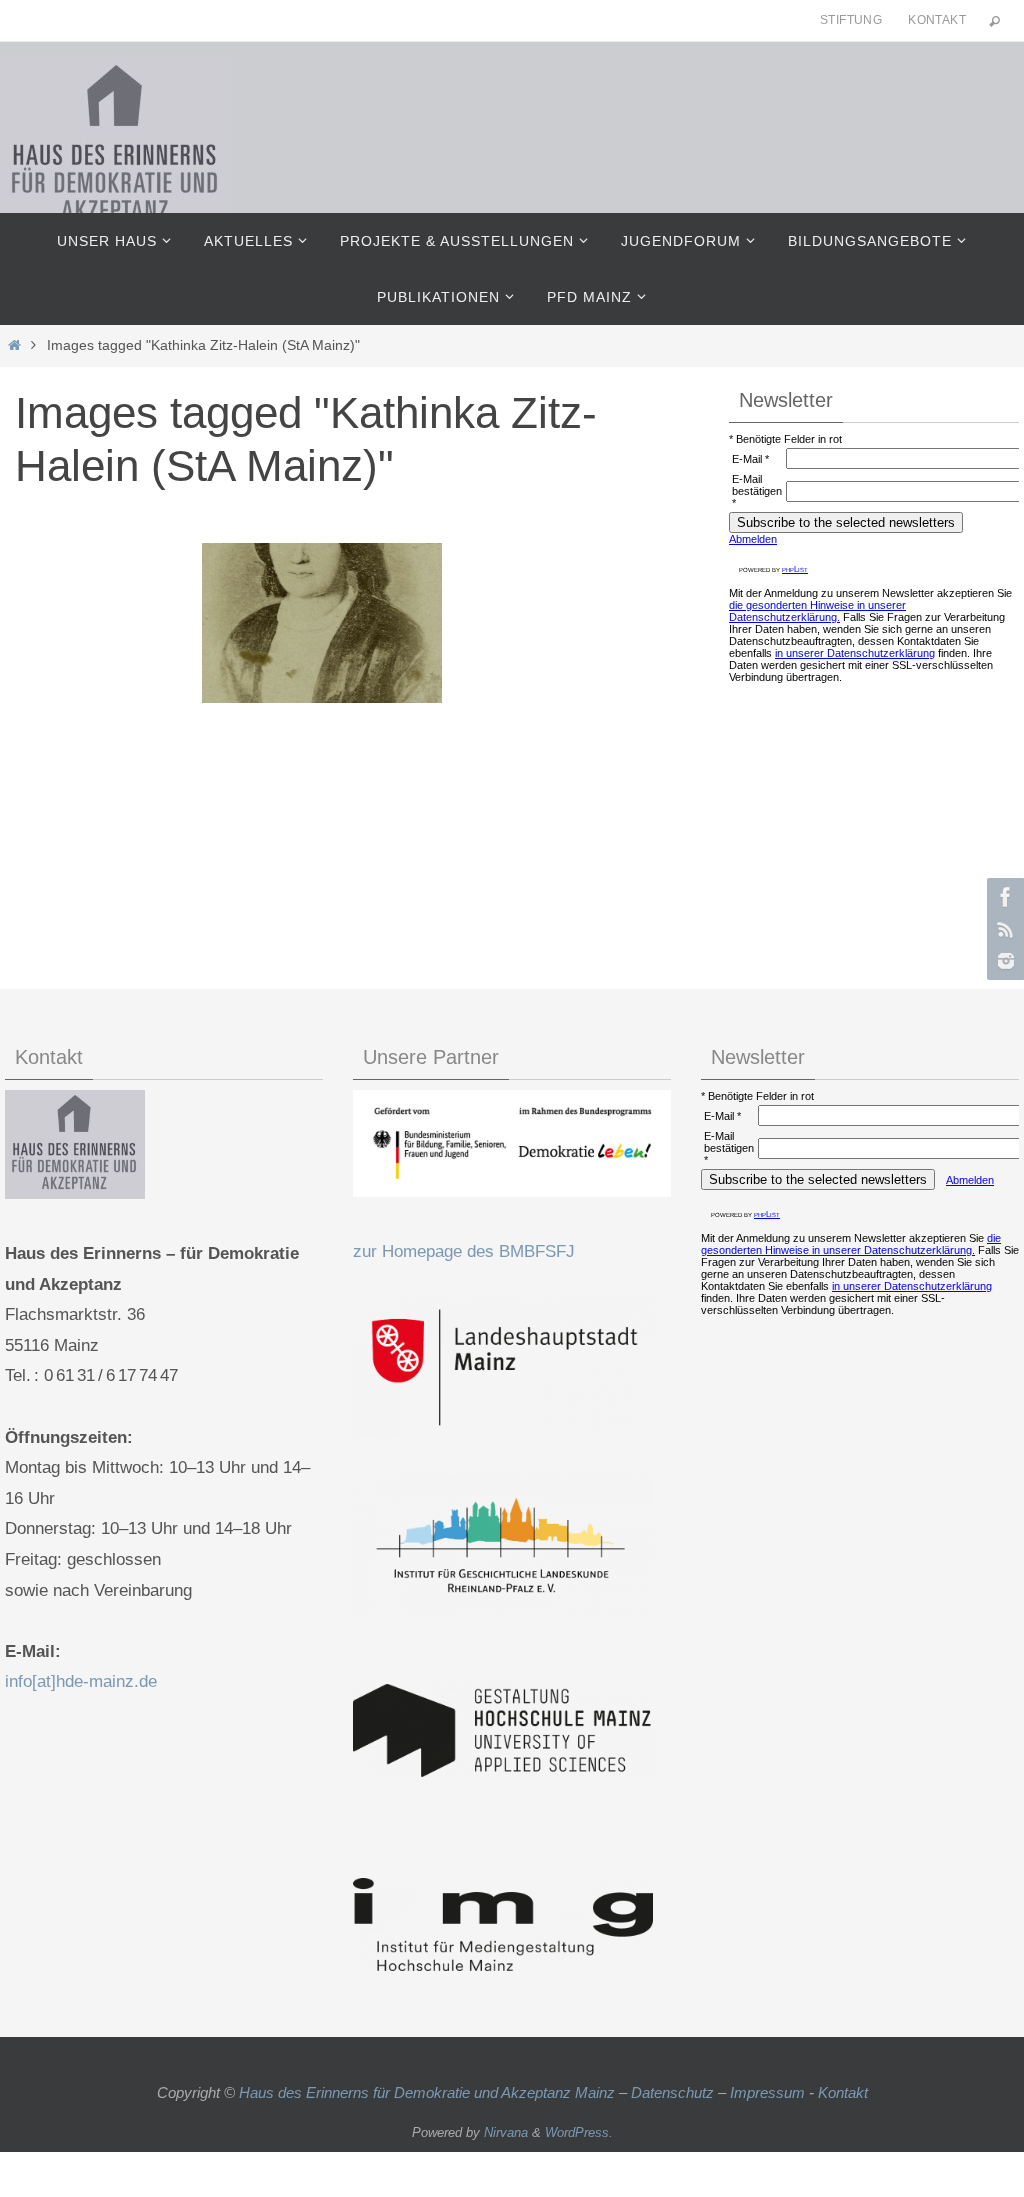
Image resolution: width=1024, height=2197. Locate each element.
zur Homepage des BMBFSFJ (464, 1251)
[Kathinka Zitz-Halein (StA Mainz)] (322, 623)
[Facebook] (1003, 897)
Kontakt (937, 20)
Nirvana (506, 2132)
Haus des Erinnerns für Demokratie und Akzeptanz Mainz (429, 2092)
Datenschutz (672, 2092)
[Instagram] (1003, 961)
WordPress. (579, 2132)
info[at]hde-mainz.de (81, 1681)
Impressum (767, 2092)
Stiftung (851, 20)
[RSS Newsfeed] (1003, 929)
